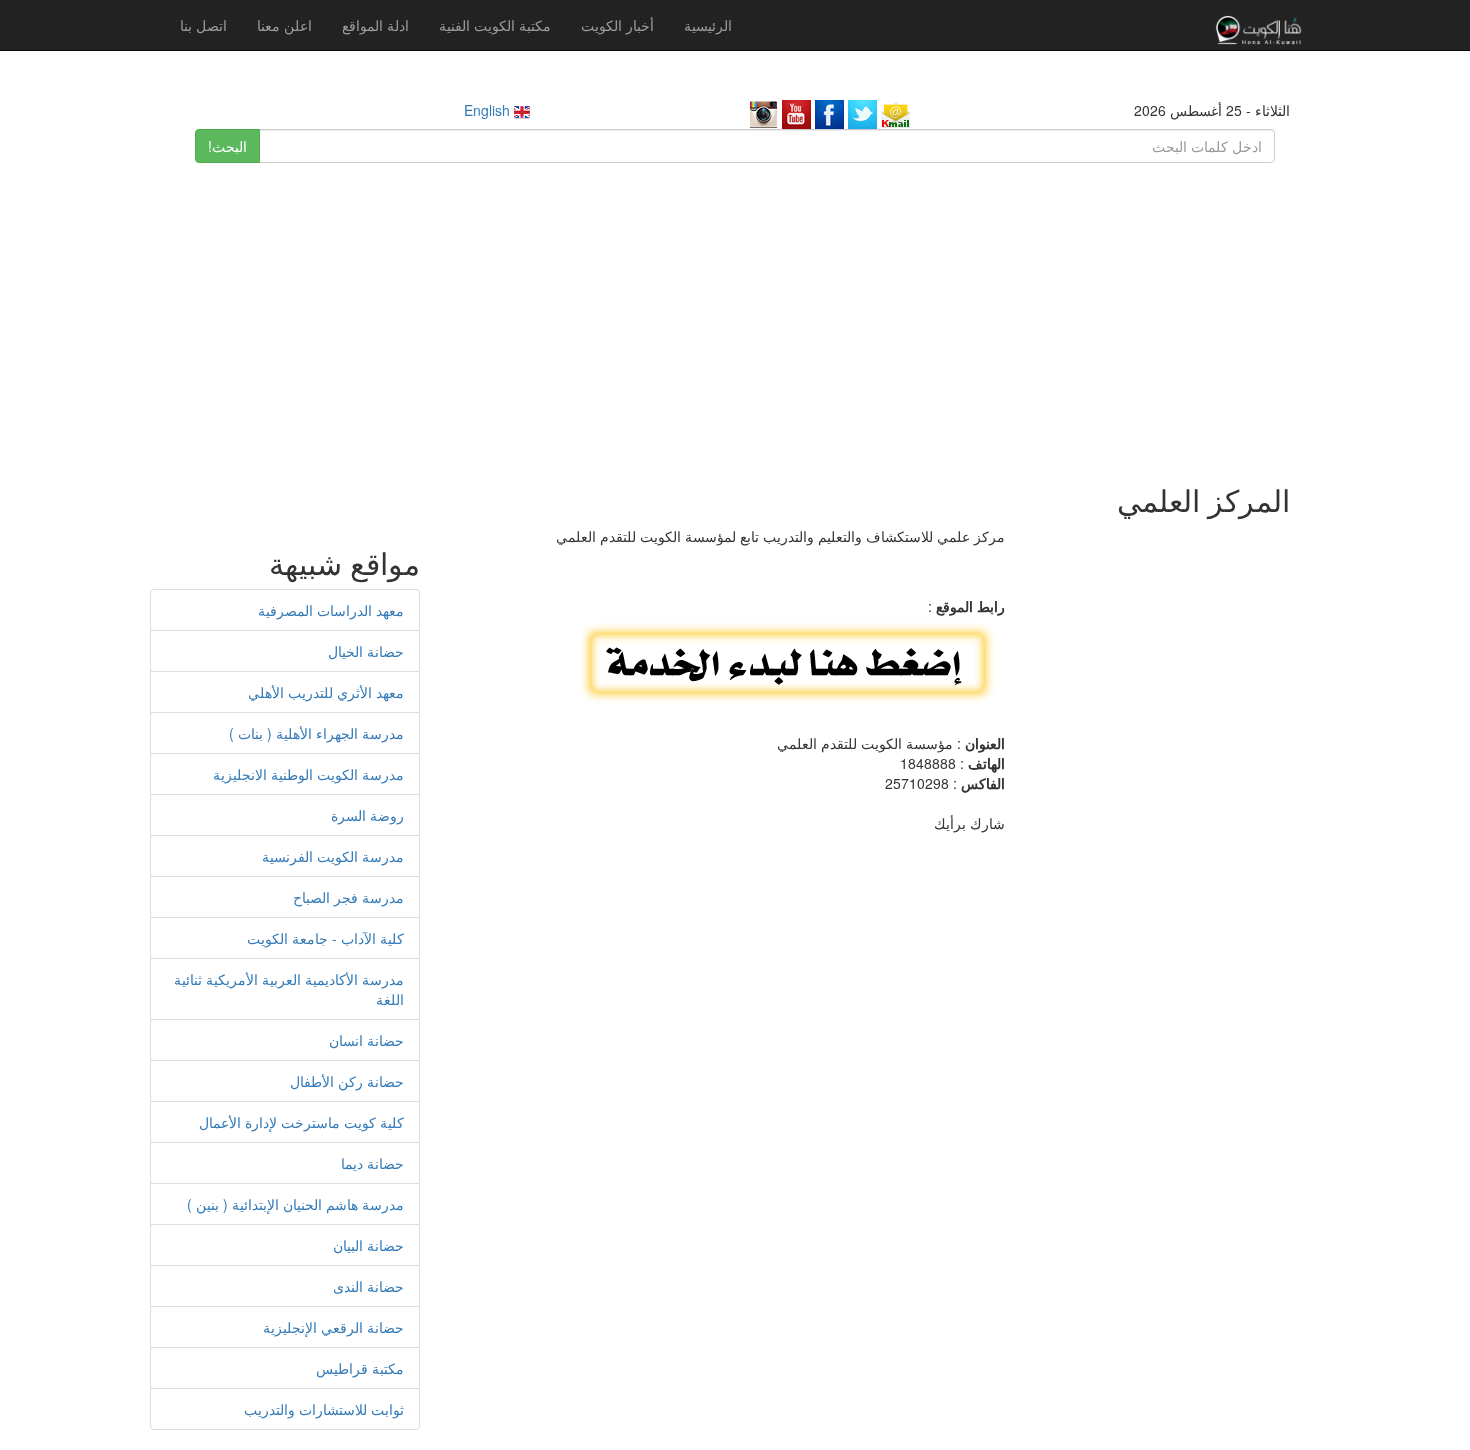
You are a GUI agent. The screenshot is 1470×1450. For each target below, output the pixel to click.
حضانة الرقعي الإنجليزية (333, 1327)
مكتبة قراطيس (360, 1368)
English (489, 110)
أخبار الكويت (617, 25)
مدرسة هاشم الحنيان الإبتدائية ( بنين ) (295, 1204)
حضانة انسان (366, 1040)
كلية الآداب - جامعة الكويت (325, 938)
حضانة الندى (368, 1286)
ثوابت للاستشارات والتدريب (324, 1409)
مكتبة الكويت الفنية (495, 25)
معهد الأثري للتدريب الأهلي (326, 692)
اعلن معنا (284, 25)
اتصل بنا (203, 25)
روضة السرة (367, 815)
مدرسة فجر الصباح (348, 897)
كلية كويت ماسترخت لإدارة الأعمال (301, 1122)
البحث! (227, 146)
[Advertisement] (735, 313)
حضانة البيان (368, 1245)
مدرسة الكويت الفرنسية (333, 856)
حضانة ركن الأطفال (347, 1081)
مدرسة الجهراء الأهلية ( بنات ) (316, 733)
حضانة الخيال (366, 651)
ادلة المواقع (375, 25)
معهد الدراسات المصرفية (331, 610)
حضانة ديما (372, 1163)
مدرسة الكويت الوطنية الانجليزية (308, 774)
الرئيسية (708, 25)
